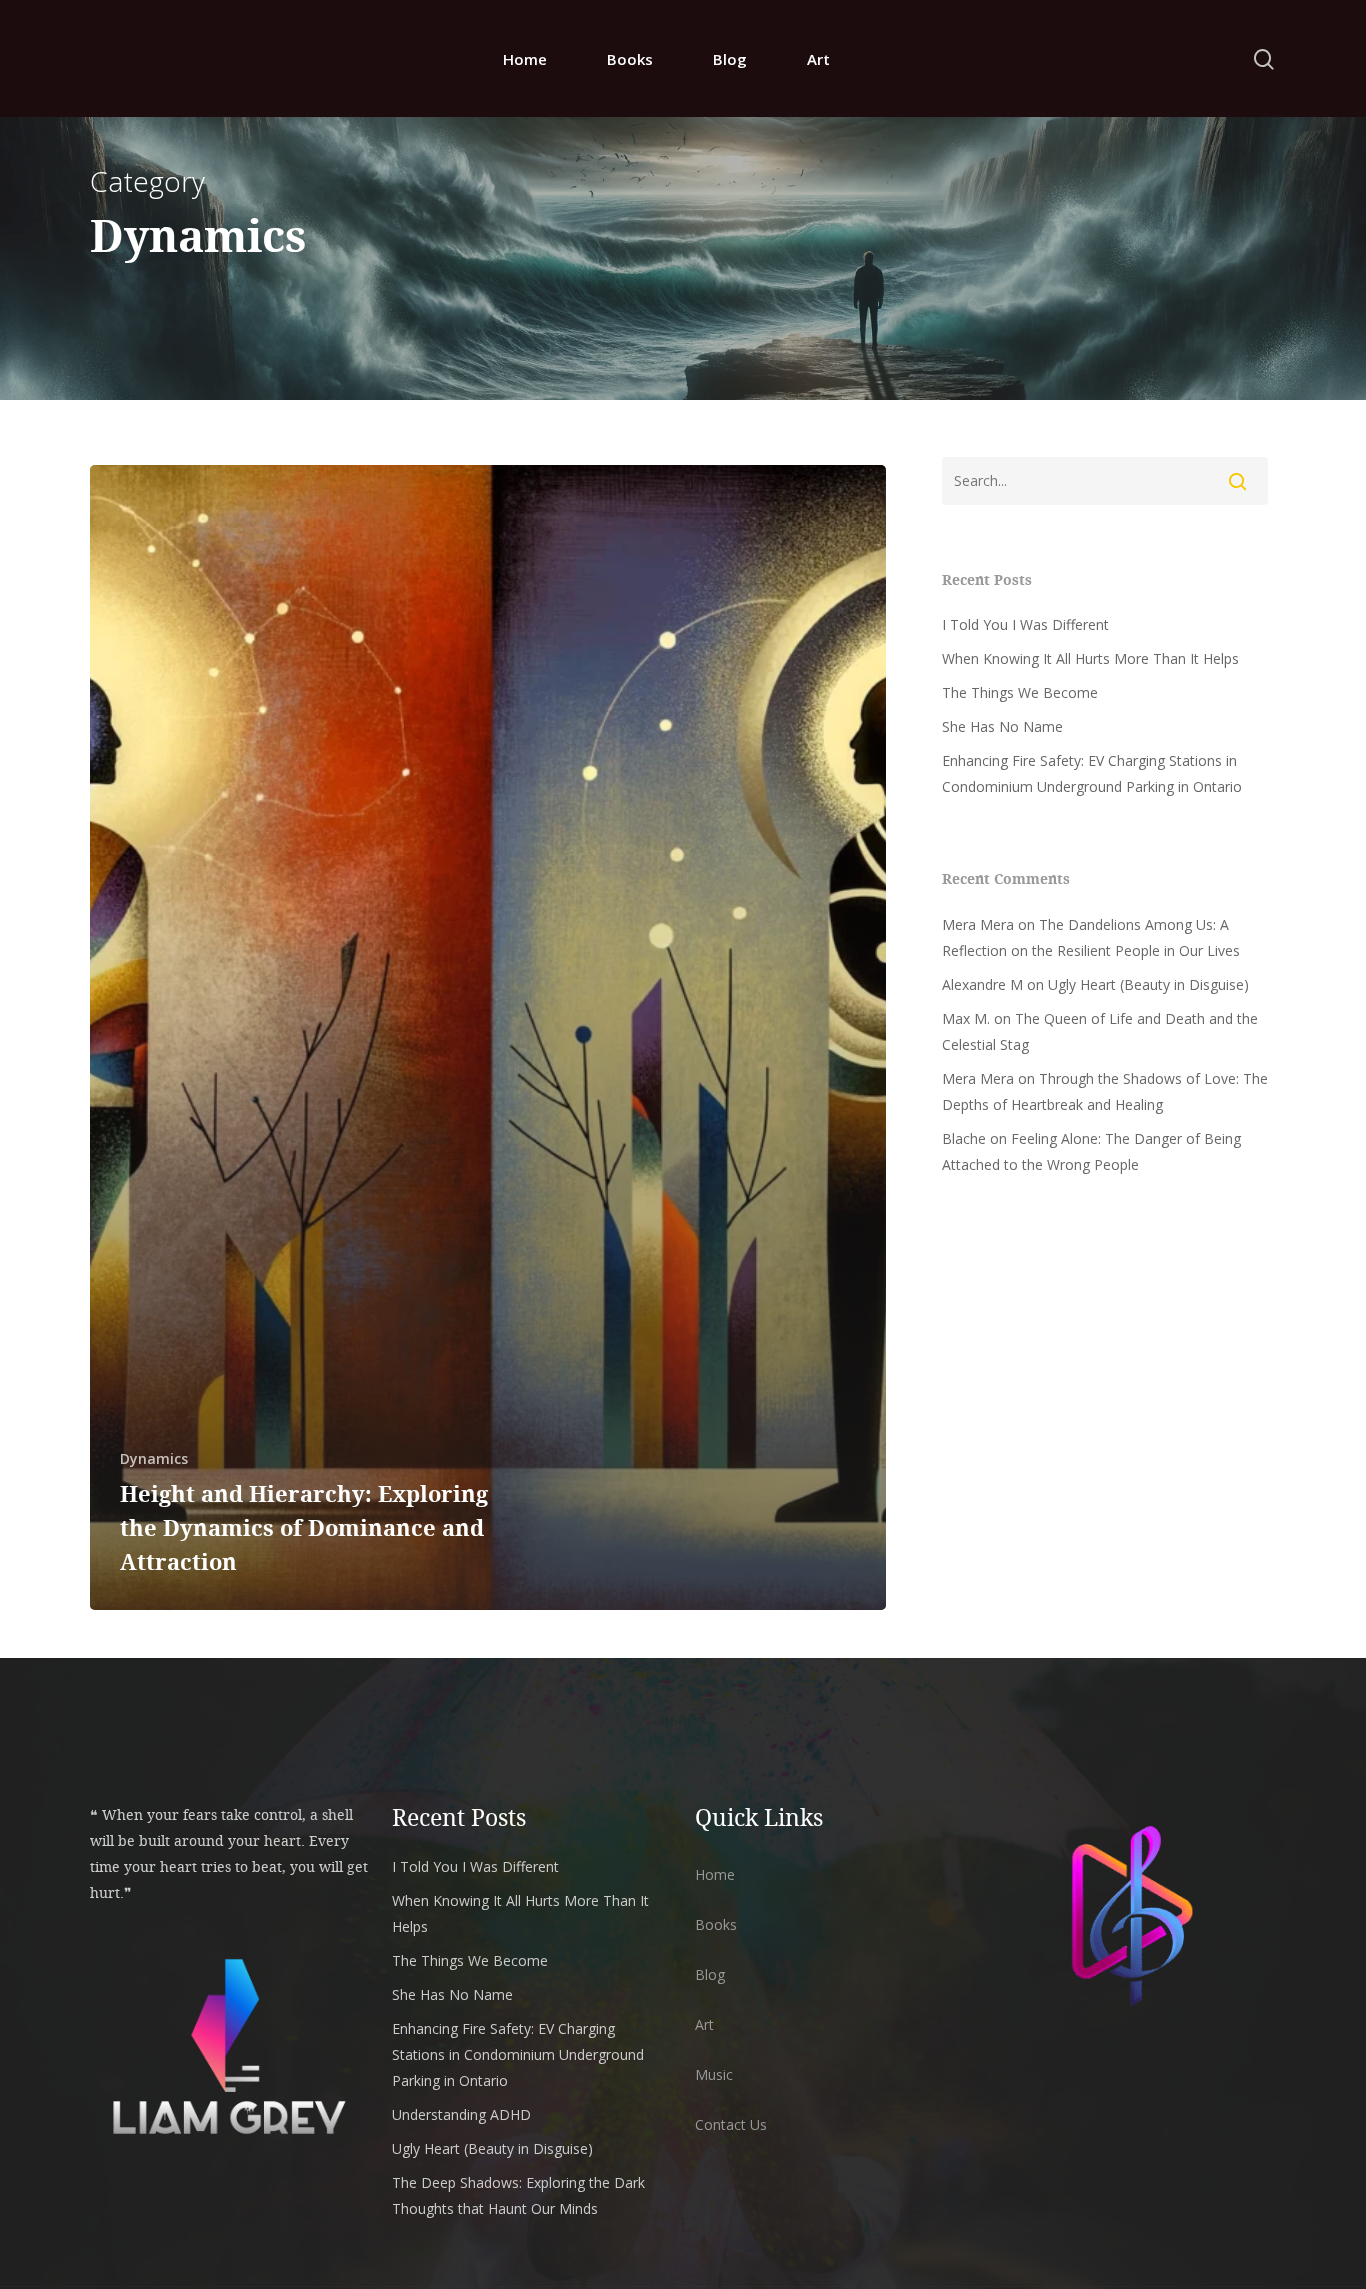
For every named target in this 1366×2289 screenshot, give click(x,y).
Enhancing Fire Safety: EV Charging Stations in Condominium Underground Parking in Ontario (1092, 773)
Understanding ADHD (461, 2114)
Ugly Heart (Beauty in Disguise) (1148, 984)
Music (714, 2074)
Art (818, 59)
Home (525, 59)
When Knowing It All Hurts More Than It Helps (1090, 658)
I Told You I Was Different (1025, 624)
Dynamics (154, 1458)
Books (630, 59)
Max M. (966, 1018)
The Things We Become (1020, 692)
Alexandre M (982, 984)
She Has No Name (1002, 726)
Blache (964, 1138)
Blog (730, 59)
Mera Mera (978, 924)
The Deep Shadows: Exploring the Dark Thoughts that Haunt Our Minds (518, 2195)
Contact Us (731, 2124)
